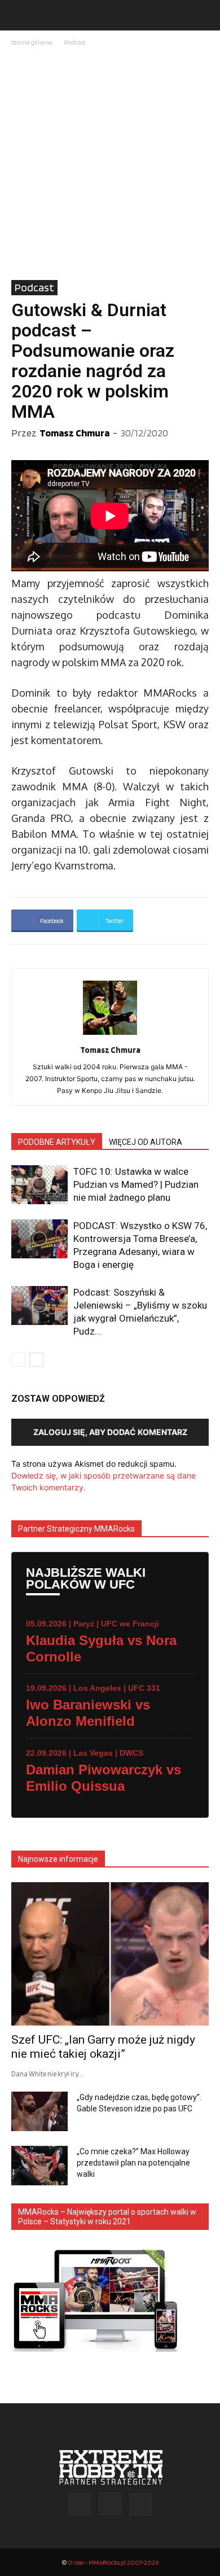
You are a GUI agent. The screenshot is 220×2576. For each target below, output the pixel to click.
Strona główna (32, 42)
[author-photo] (110, 1035)
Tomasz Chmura (74, 433)
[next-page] (36, 1360)
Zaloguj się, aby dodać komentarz (110, 1432)
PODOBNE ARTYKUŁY (57, 1142)
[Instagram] (110, 2504)
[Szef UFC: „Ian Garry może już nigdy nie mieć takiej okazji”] (110, 1954)
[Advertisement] (110, 164)
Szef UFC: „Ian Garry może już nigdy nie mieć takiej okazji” (103, 2047)
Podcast (75, 42)
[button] (19, 15)
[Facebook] (80, 2504)
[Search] (204, 15)
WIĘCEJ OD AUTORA (146, 1142)
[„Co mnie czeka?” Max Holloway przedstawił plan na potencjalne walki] (39, 2166)
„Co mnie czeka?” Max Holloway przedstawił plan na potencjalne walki (133, 2163)
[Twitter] (140, 2504)
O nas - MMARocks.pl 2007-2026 (113, 2562)
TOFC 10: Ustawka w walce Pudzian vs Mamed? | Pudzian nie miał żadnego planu (136, 1184)
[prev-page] (18, 1360)
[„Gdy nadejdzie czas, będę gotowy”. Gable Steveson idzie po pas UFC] (39, 2111)
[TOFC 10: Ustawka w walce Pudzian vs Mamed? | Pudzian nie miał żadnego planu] (39, 1185)
